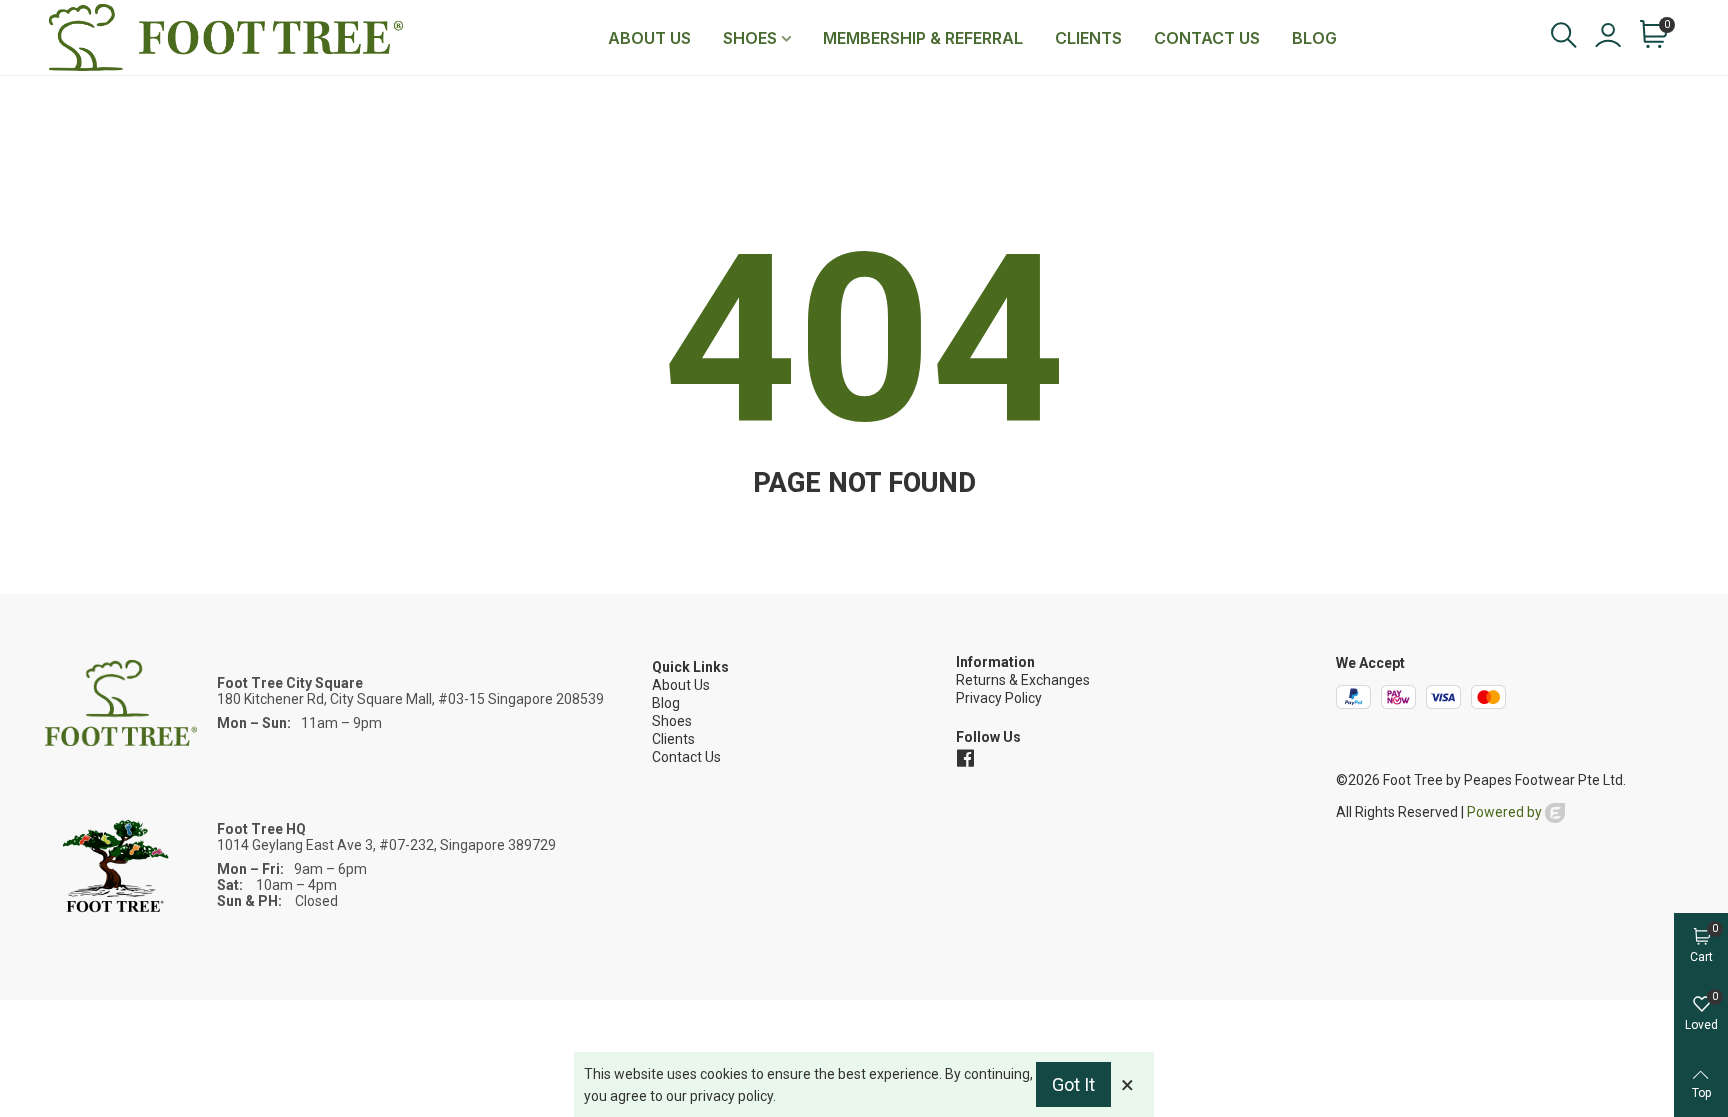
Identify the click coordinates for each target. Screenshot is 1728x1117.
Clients (1088, 38)
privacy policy (731, 1096)
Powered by (1506, 812)
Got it (1073, 1084)
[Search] (1563, 35)
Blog (1314, 38)
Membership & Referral (923, 38)
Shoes (750, 38)
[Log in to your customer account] (1607, 37)
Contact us (1207, 38)
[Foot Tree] (226, 37)
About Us (649, 38)
